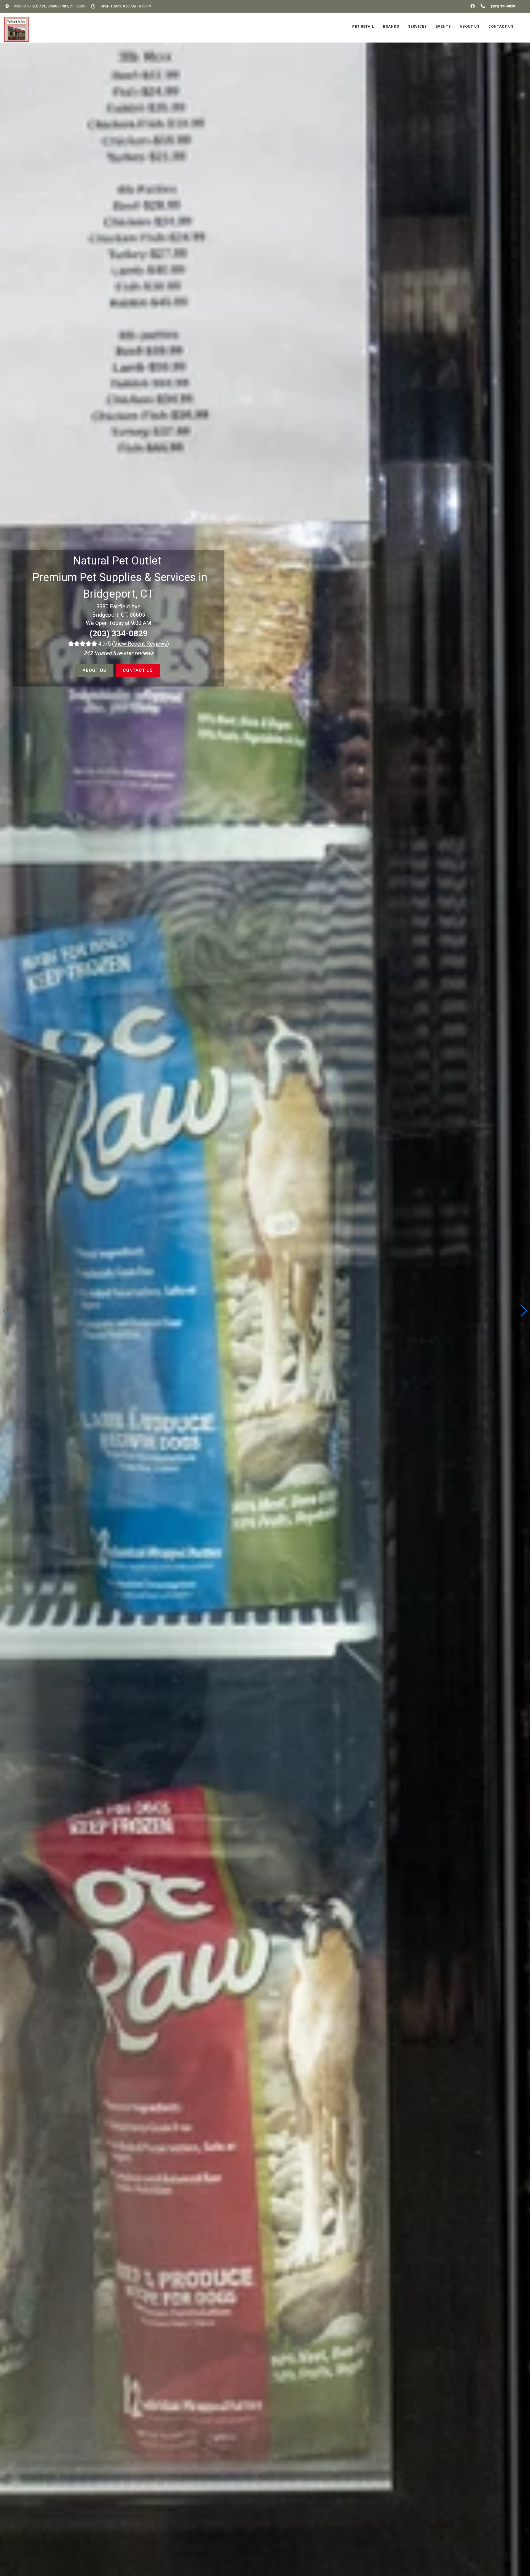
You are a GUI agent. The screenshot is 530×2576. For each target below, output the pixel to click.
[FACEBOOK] (473, 6)
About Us (94, 670)
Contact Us (138, 670)
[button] (524, 1311)
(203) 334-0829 (119, 633)
